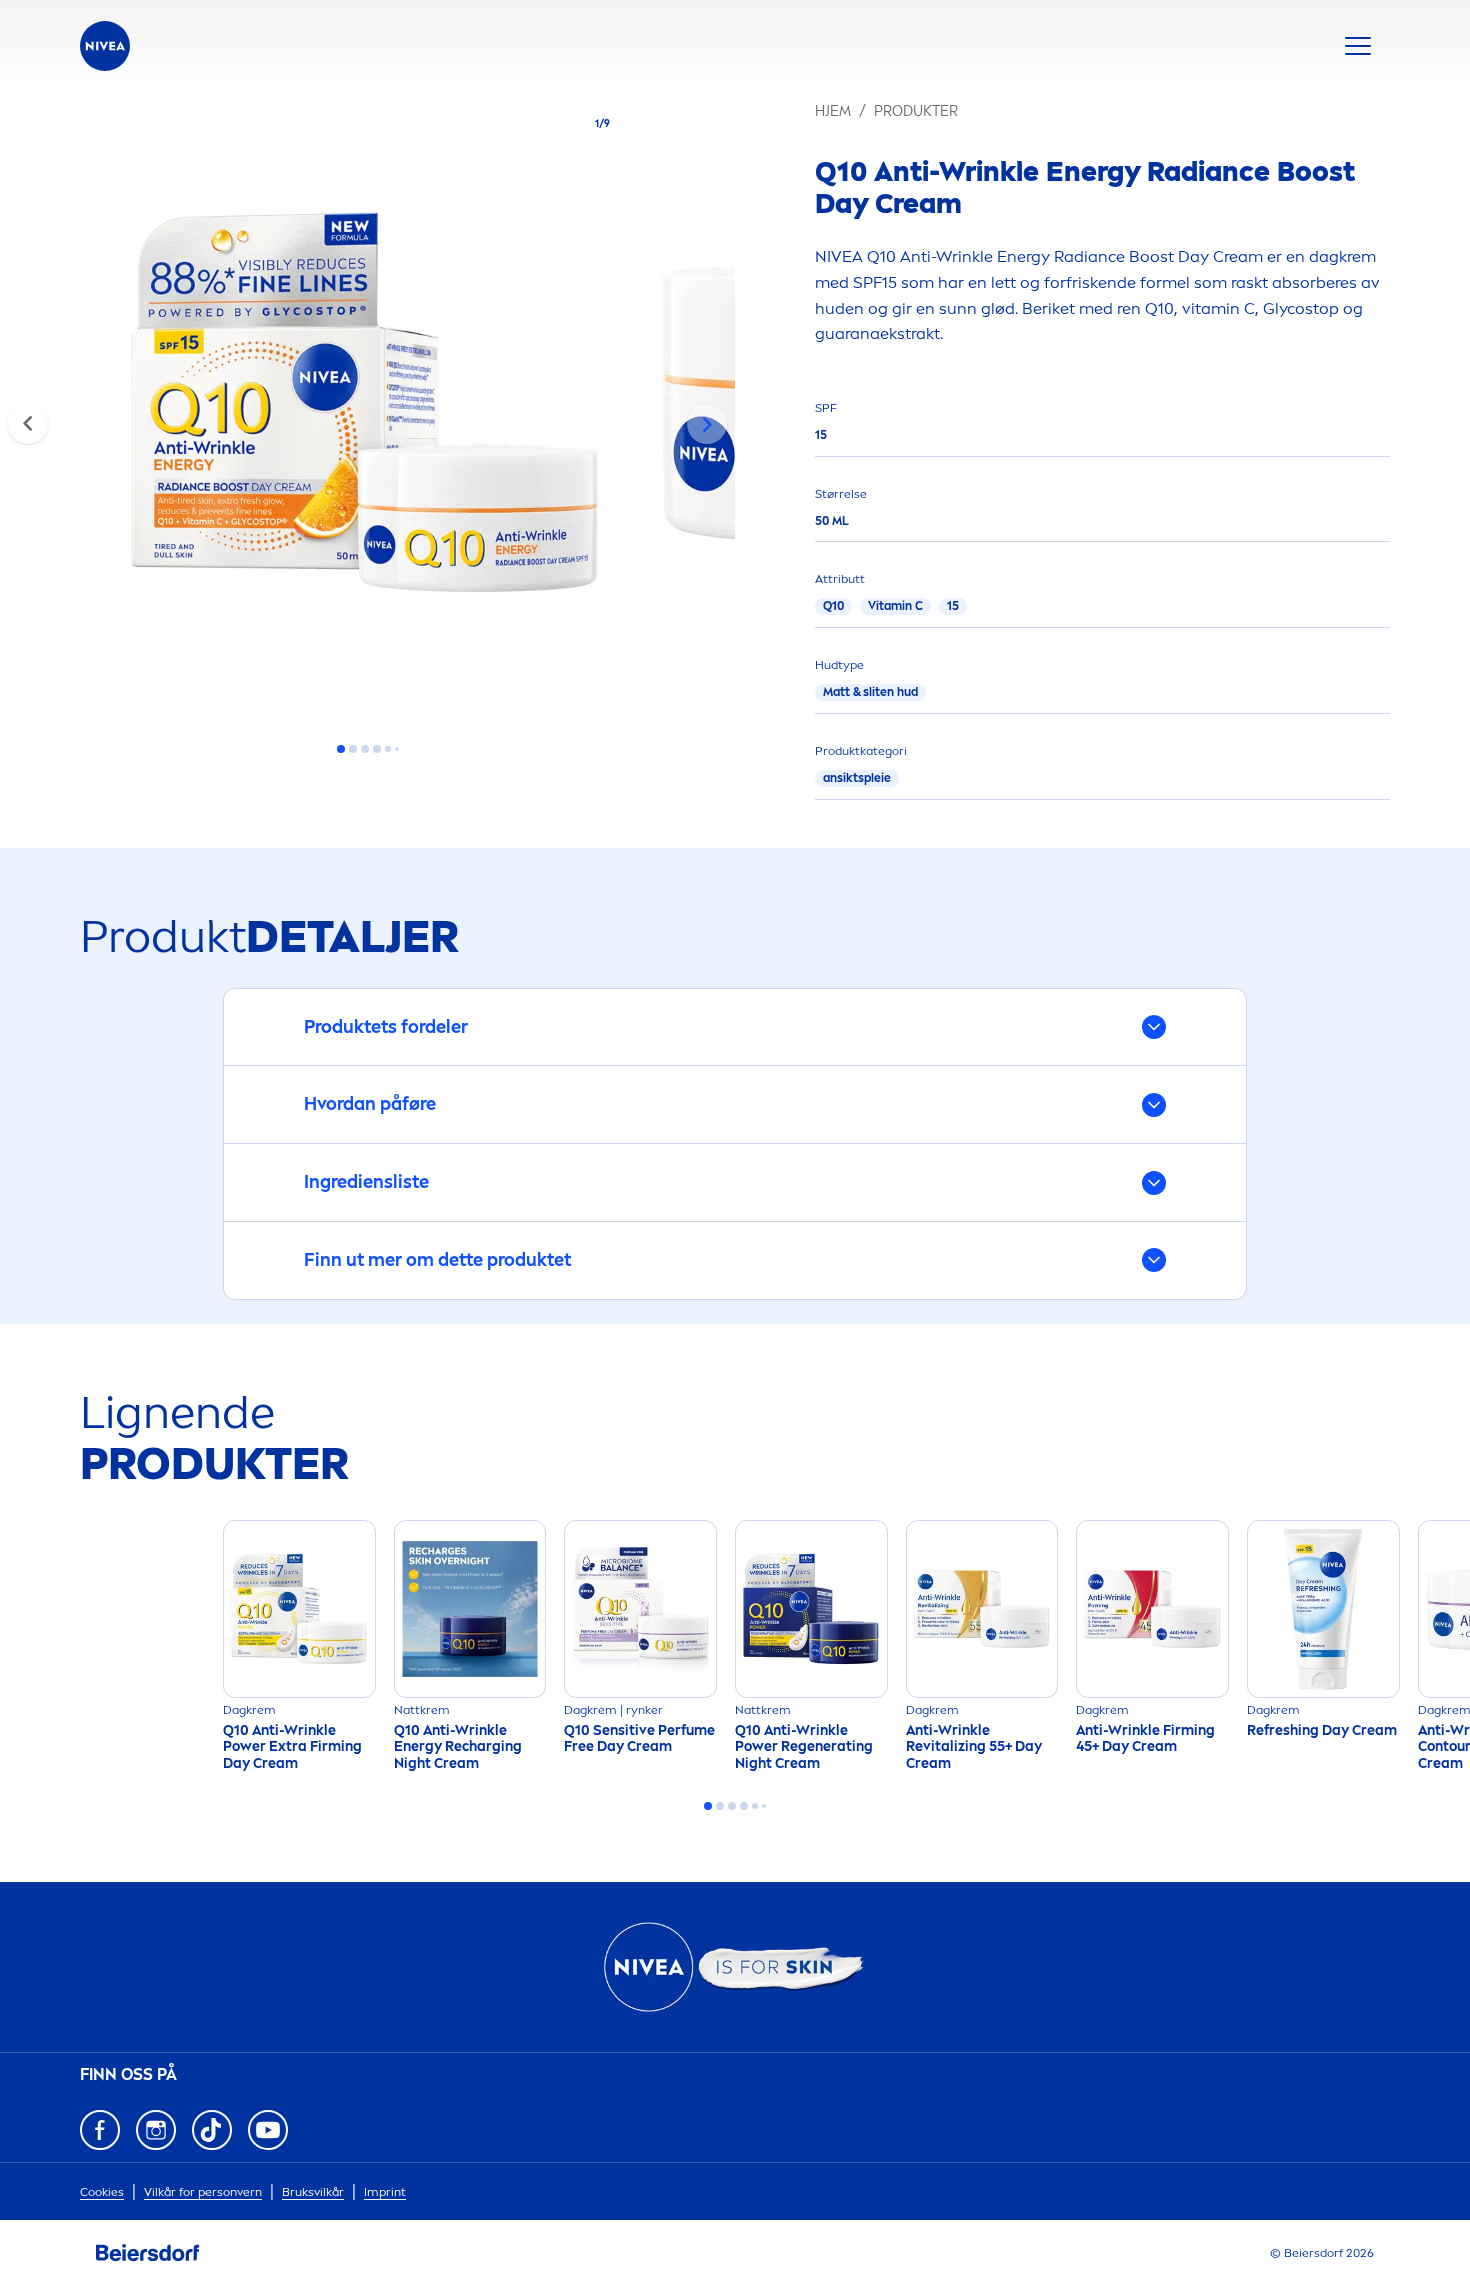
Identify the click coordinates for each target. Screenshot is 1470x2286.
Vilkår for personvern (203, 2192)
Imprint (385, 2192)
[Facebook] (100, 2130)
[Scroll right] (707, 424)
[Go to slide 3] (365, 749)
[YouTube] (268, 2130)
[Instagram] (156, 2130)
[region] (367, 408)
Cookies (102, 2192)
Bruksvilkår (313, 2192)
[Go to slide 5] (388, 749)
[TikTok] (212, 2130)
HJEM (833, 111)
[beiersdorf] (148, 2253)
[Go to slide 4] (377, 749)
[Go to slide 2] (353, 749)
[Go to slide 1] (341, 749)
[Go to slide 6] (397, 749)
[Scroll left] (28, 424)
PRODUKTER (916, 111)
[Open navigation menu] (1358, 46)
